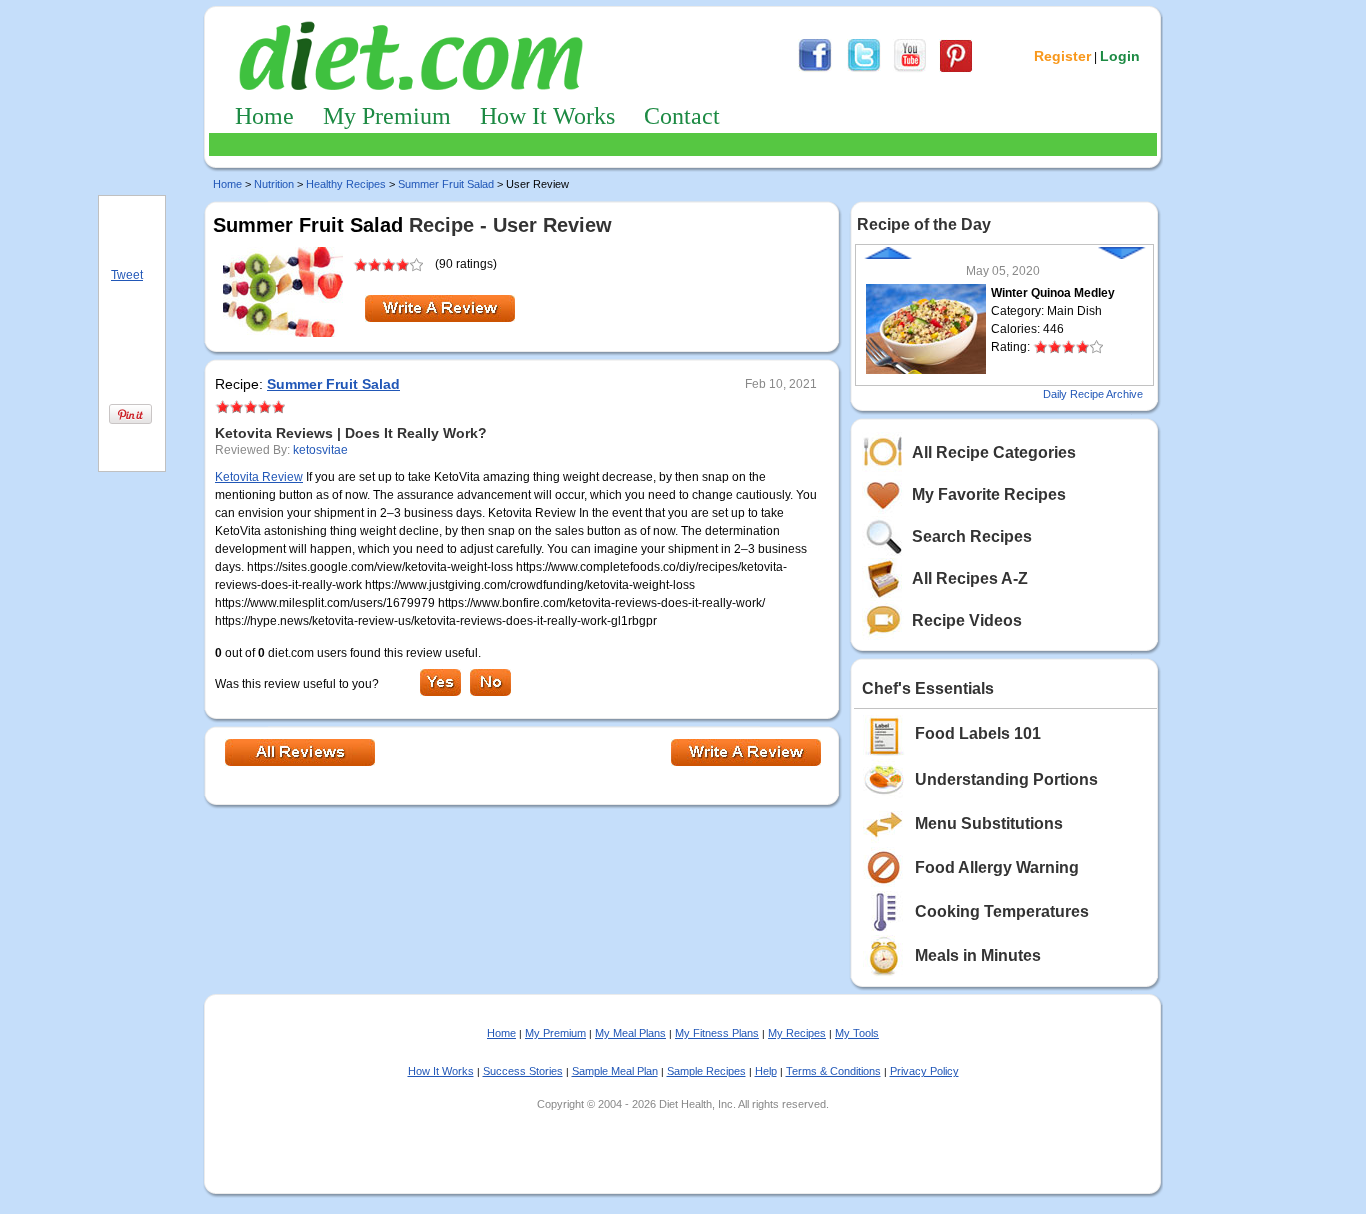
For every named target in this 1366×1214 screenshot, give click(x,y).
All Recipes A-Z (970, 578)
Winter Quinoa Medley (1053, 293)
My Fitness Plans (717, 1033)
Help (766, 1071)
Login (1120, 56)
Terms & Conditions (833, 1071)
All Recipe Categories (994, 452)
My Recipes (797, 1033)
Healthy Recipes (346, 184)
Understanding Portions (1006, 779)
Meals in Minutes (978, 955)
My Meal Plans (630, 1033)
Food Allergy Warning (997, 867)
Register (1062, 56)
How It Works (547, 116)
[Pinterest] (956, 69)
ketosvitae (320, 450)
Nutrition (274, 184)
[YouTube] (910, 69)
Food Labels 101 (978, 733)
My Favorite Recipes (989, 494)
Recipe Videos (967, 620)
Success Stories (523, 1071)
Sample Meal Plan (615, 1071)
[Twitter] (864, 69)
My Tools (857, 1033)
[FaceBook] (815, 69)
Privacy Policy (924, 1071)
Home (264, 116)
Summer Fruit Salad (446, 184)
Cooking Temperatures (1002, 911)
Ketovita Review (259, 477)
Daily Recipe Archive (1093, 394)
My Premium (387, 116)
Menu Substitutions (989, 823)
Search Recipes (972, 536)
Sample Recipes (706, 1071)
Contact (682, 116)
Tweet (127, 275)
